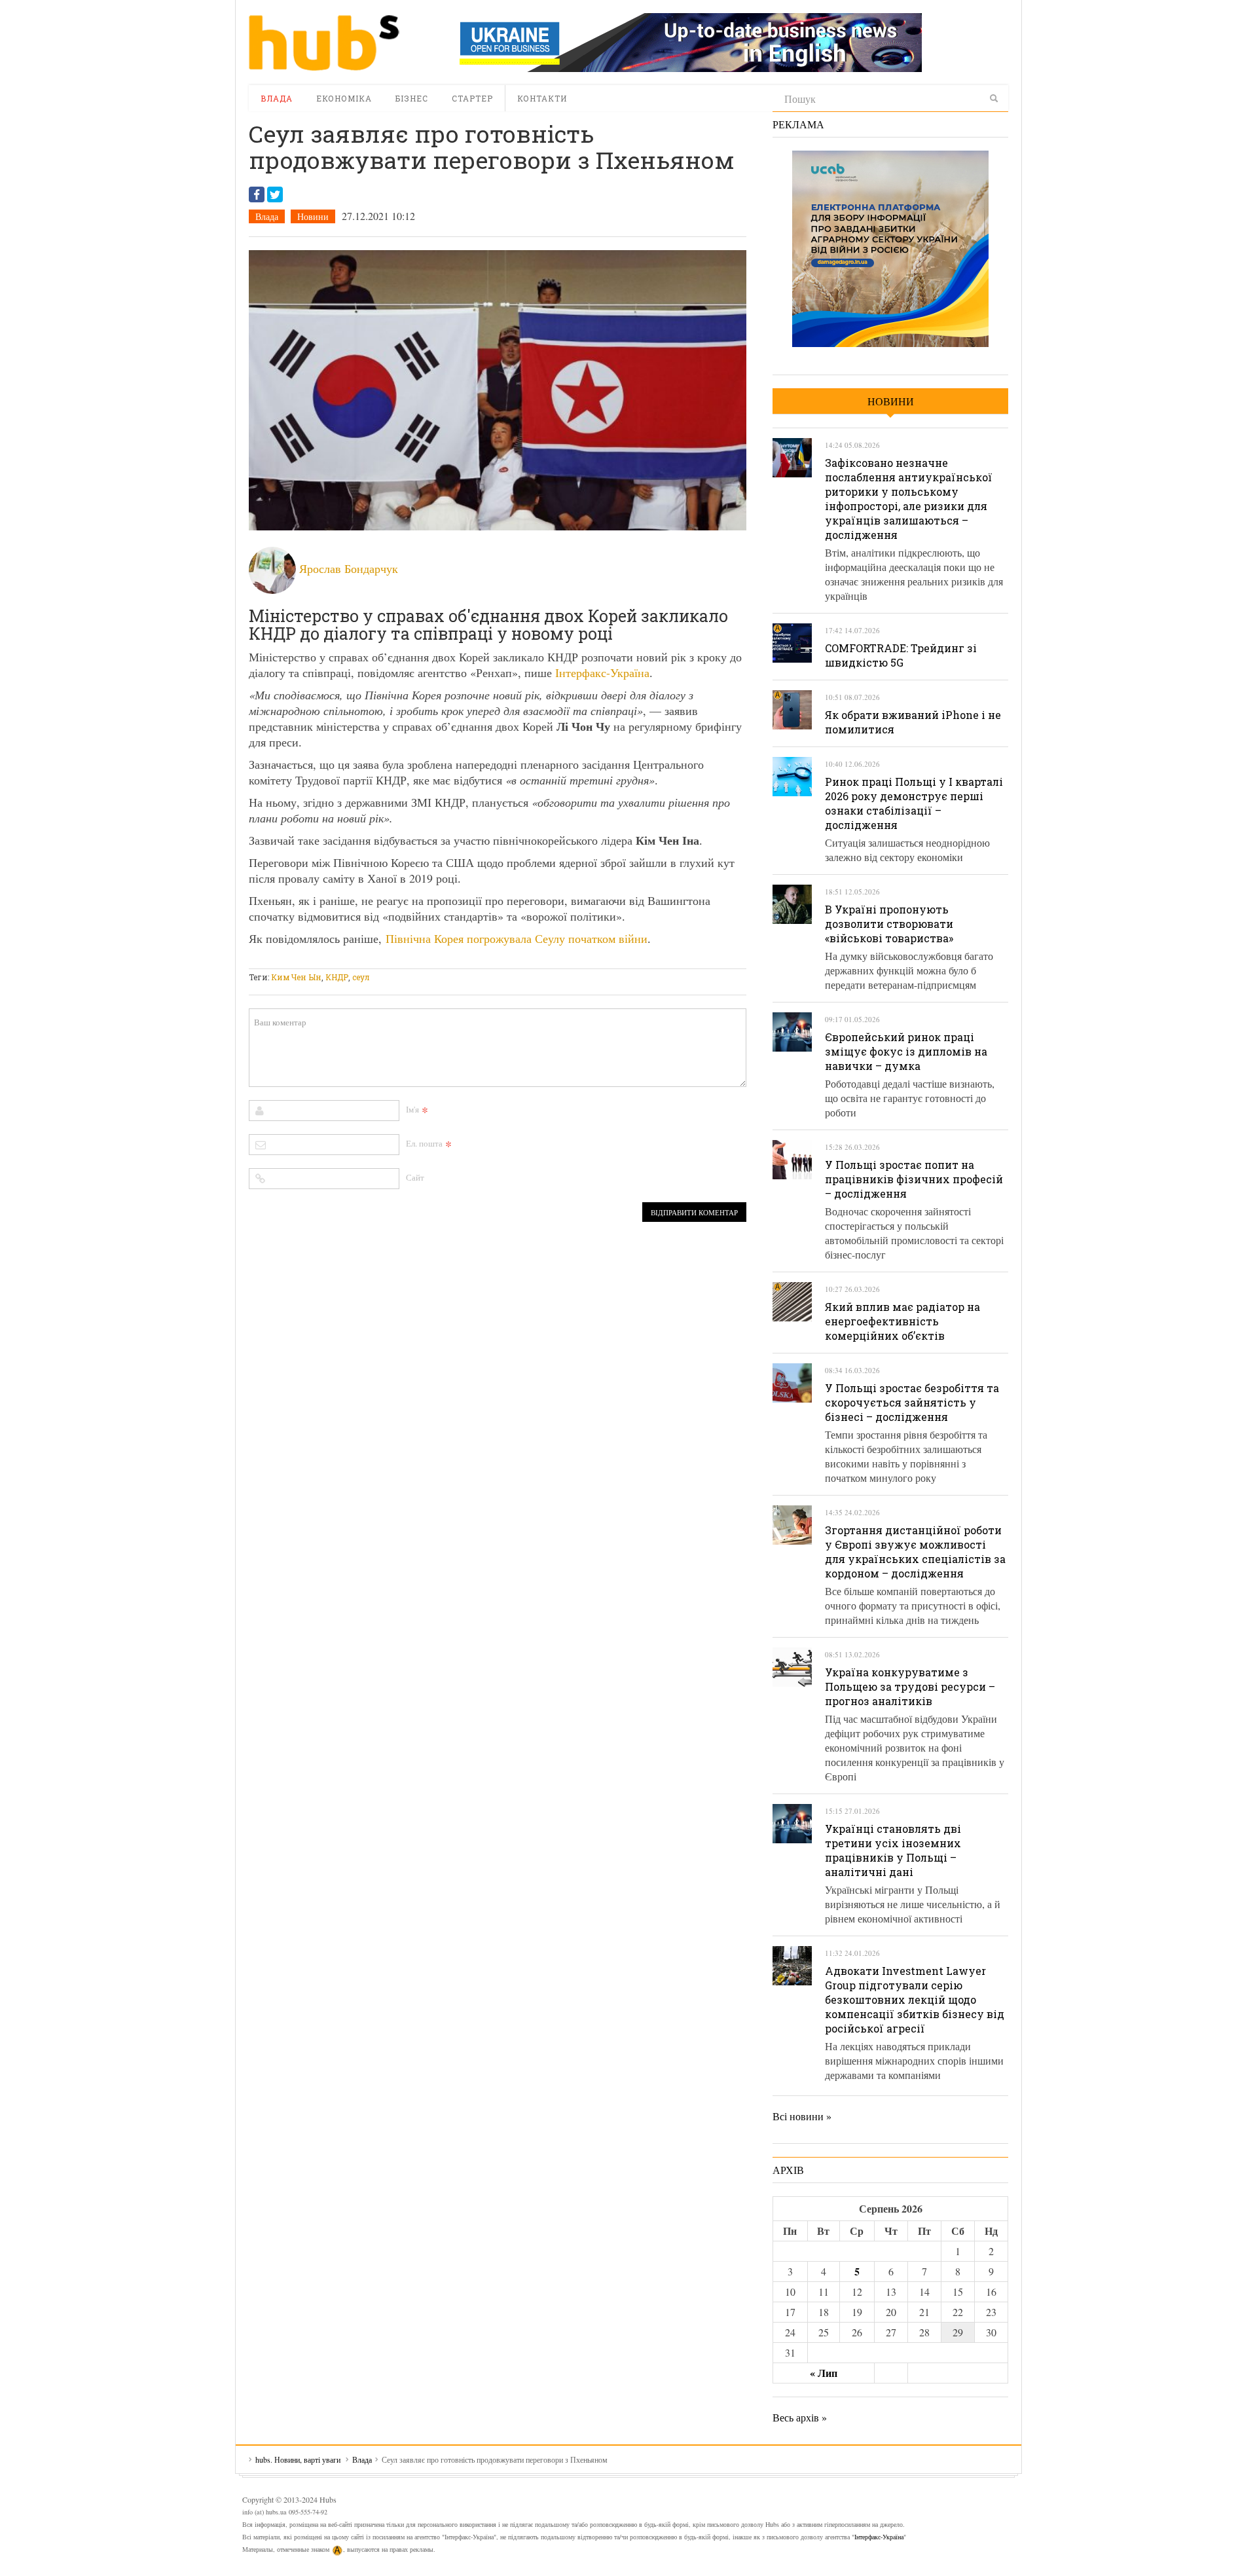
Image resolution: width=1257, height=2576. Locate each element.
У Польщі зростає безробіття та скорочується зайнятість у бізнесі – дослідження (912, 1402)
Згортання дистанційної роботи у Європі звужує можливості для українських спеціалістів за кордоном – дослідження (915, 1552)
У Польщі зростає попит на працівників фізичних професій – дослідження (914, 1179)
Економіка (344, 98)
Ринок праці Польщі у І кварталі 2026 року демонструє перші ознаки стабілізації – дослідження (914, 803)
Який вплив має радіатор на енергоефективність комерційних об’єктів (902, 1321)
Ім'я (412, 1109)
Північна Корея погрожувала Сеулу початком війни (517, 938)
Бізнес (412, 98)
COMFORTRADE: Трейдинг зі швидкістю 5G (901, 655)
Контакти (542, 98)
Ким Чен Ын (296, 977)
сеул (361, 977)
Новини (313, 216)
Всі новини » (802, 2116)
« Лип (824, 2373)
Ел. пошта (424, 1143)
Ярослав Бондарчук (349, 568)
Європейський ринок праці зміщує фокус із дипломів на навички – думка (906, 1051)
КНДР (337, 977)
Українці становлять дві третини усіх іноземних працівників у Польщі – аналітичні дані (893, 1850)
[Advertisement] (487, 960)
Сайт (415, 1177)
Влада (277, 98)
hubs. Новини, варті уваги (324, 43)
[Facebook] (257, 194)
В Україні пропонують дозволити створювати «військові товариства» (889, 924)
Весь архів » (800, 2417)
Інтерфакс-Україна (602, 672)
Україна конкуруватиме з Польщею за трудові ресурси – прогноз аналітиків (910, 1686)
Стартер (472, 98)
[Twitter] (275, 194)
